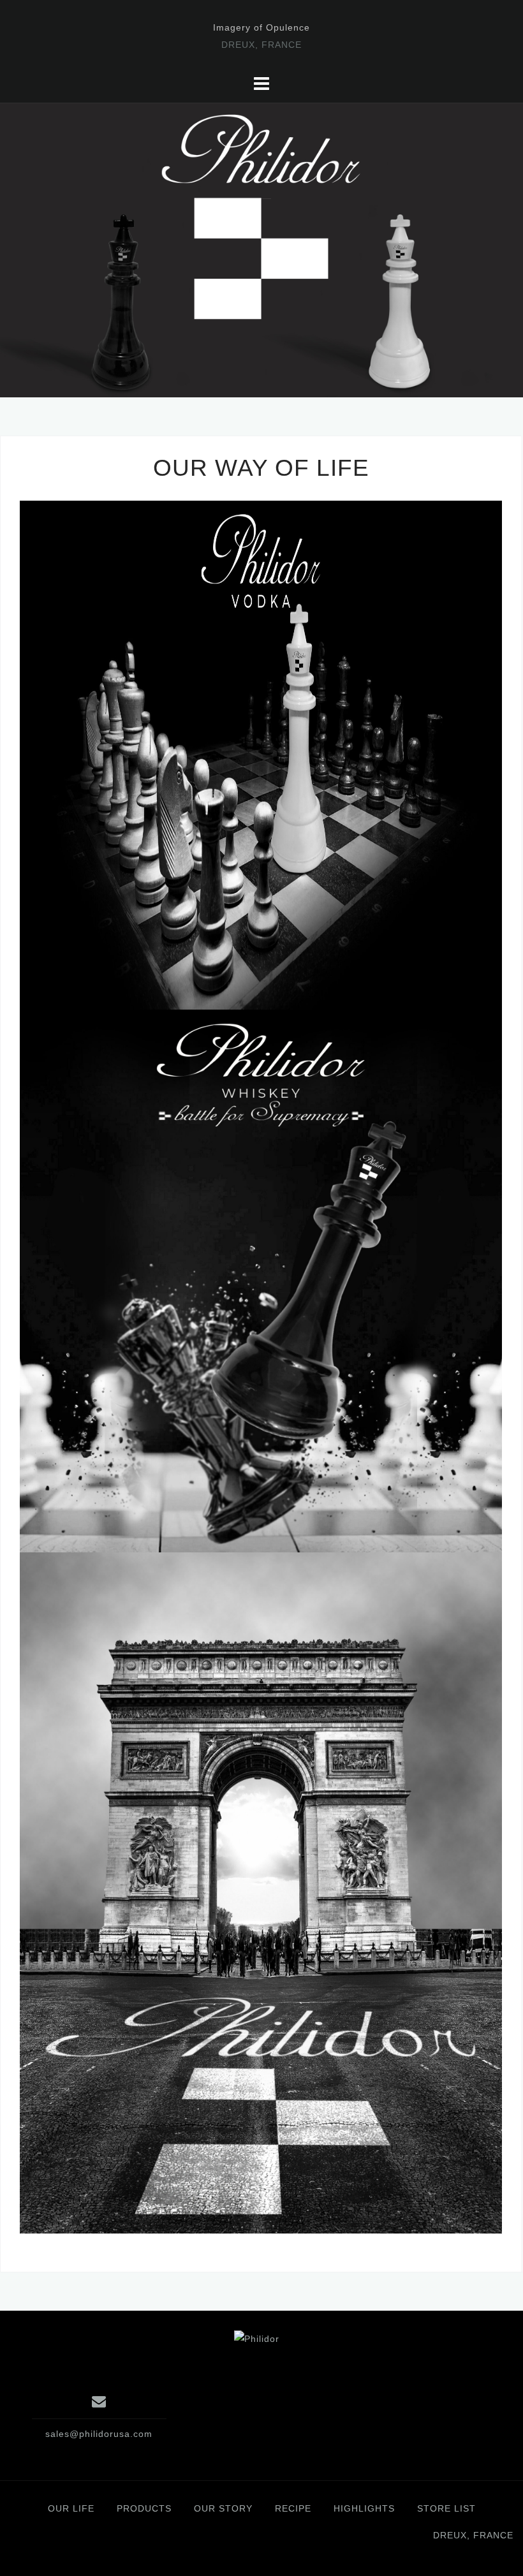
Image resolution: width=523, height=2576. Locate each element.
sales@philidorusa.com (99, 2434)
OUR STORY (223, 2508)
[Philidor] (257, 2338)
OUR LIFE (71, 2508)
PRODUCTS (144, 2508)
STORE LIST (446, 2508)
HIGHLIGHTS (364, 2508)
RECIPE (293, 2508)
